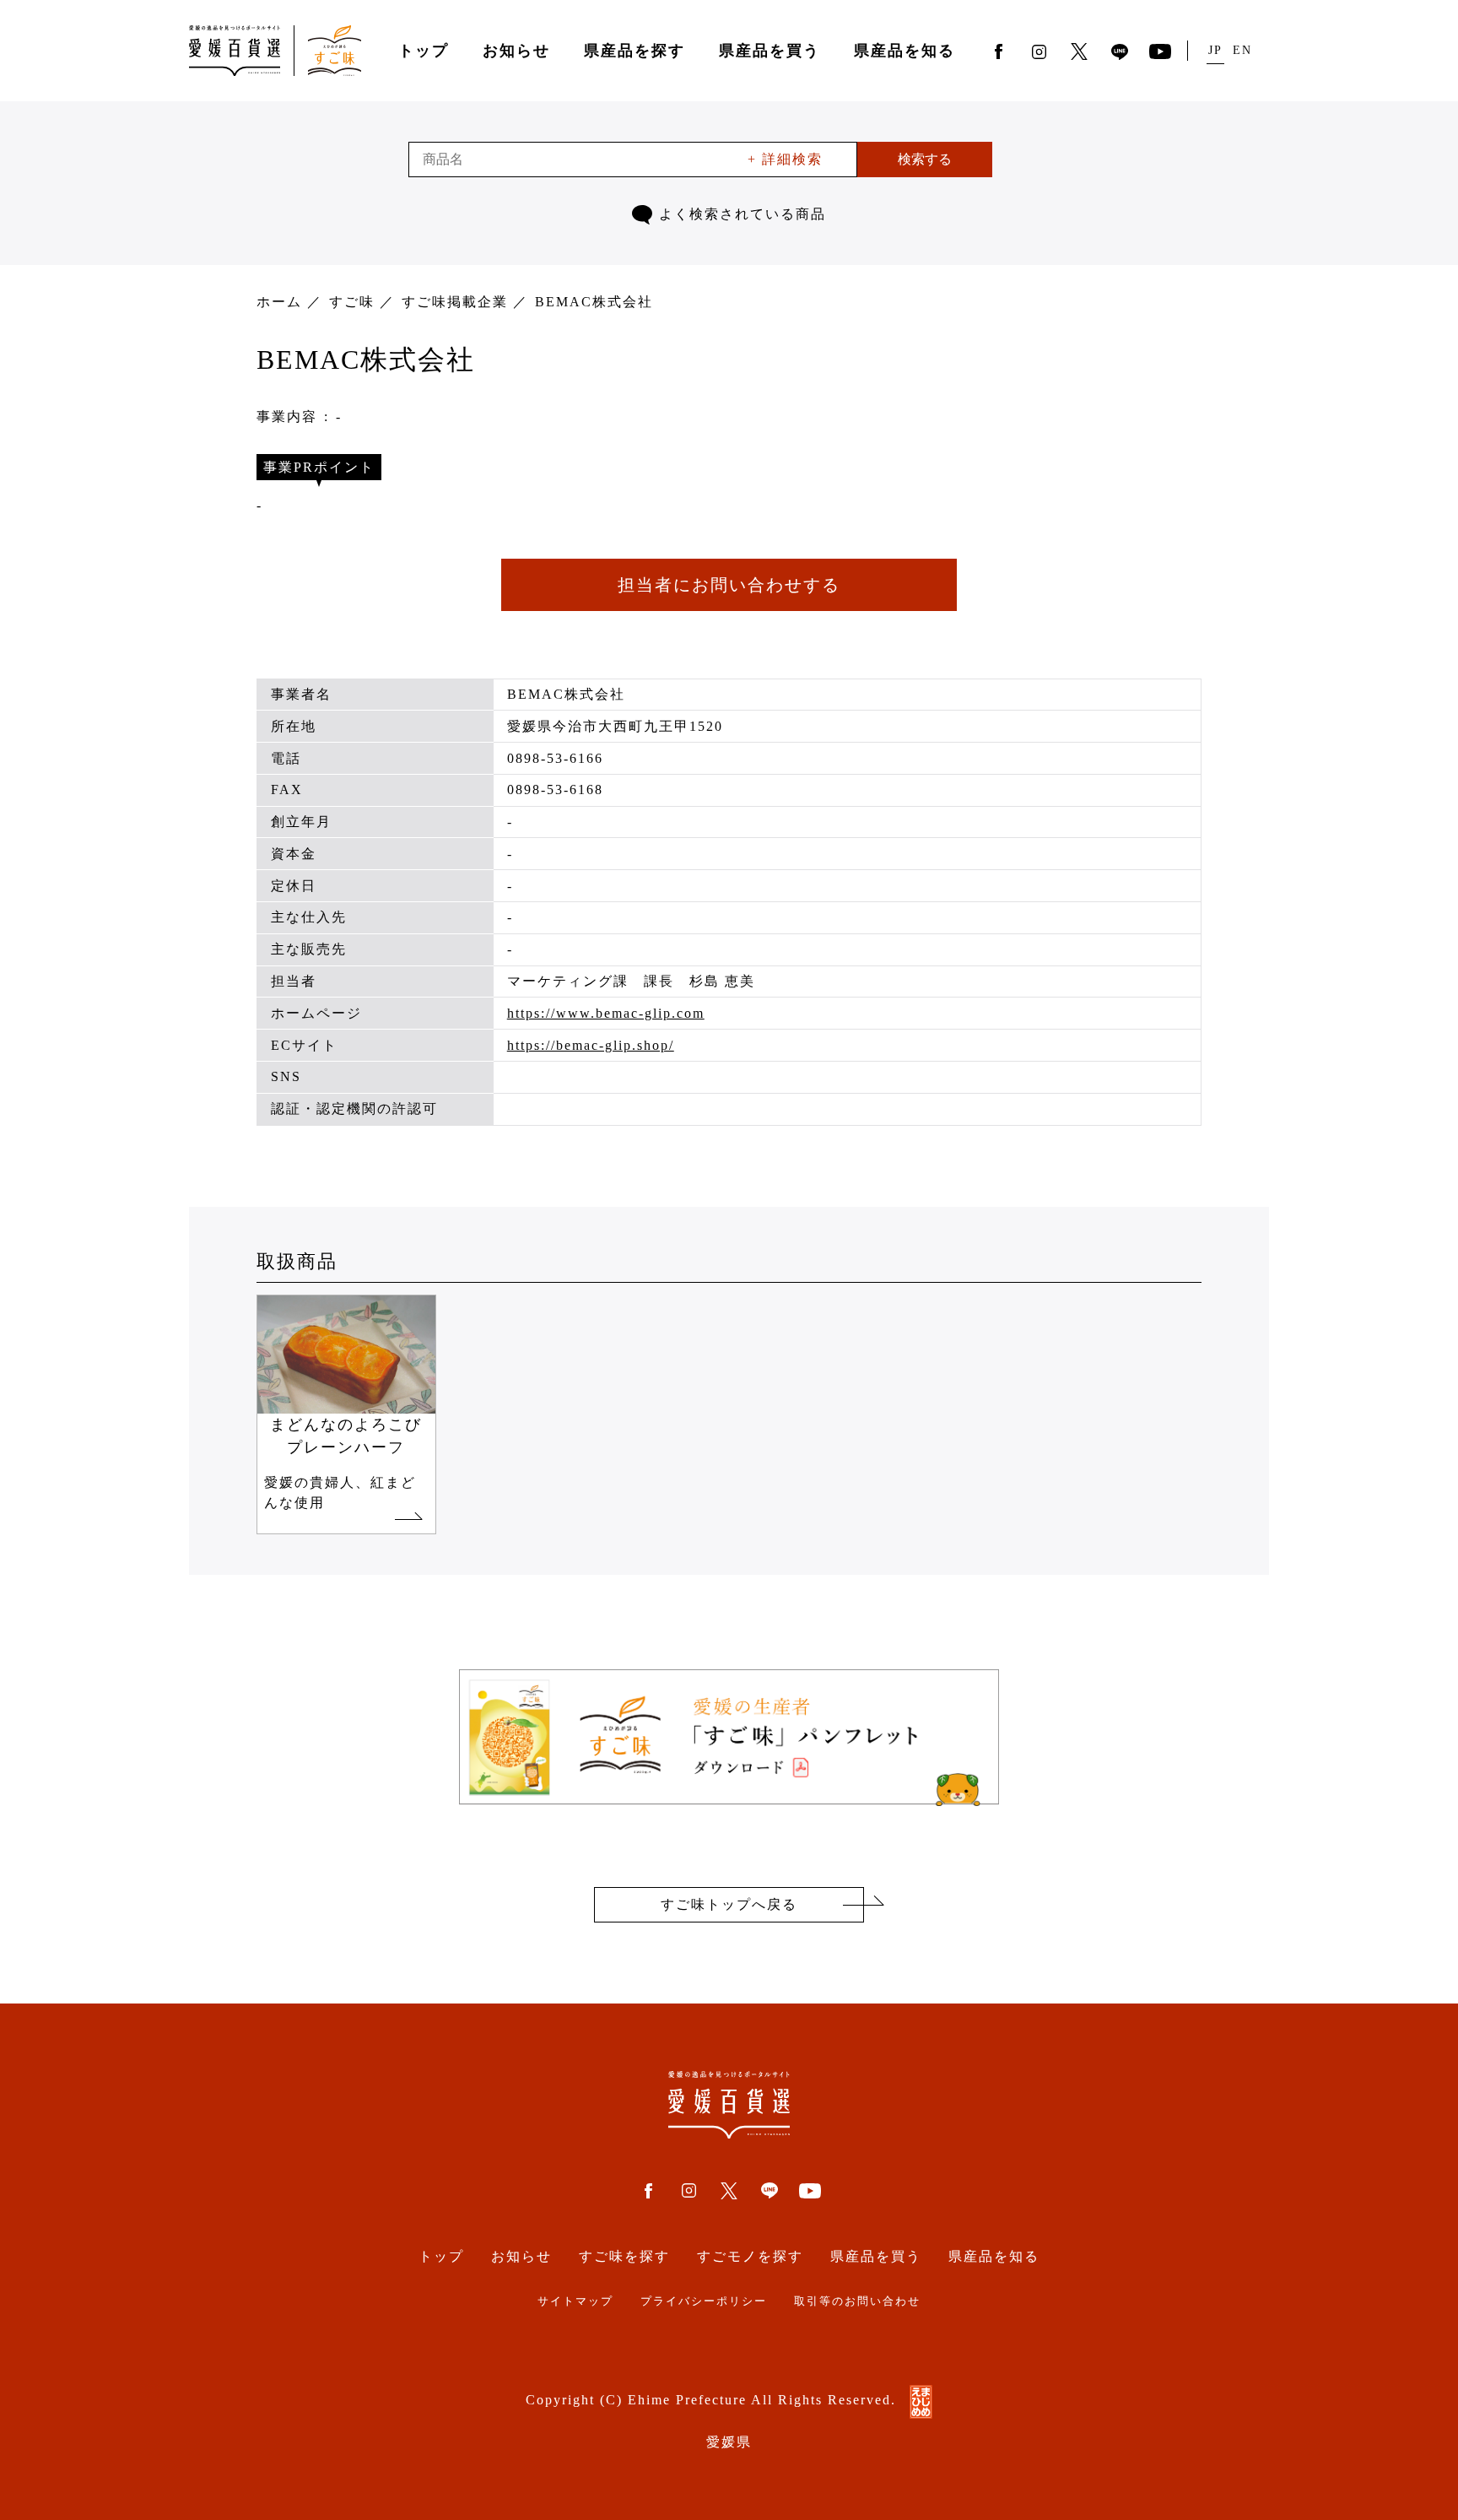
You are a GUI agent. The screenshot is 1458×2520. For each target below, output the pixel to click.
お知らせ (516, 51)
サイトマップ (575, 2301)
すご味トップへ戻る (729, 1904)
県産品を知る (904, 51)
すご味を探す (624, 2256)
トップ (424, 51)
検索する (925, 159)
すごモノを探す (750, 2256)
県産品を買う (769, 51)
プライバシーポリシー (704, 2301)
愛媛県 (729, 2442)
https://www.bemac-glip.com (606, 1013)
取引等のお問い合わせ (857, 2301)
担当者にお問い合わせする (729, 585)
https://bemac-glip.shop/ (591, 1045)
